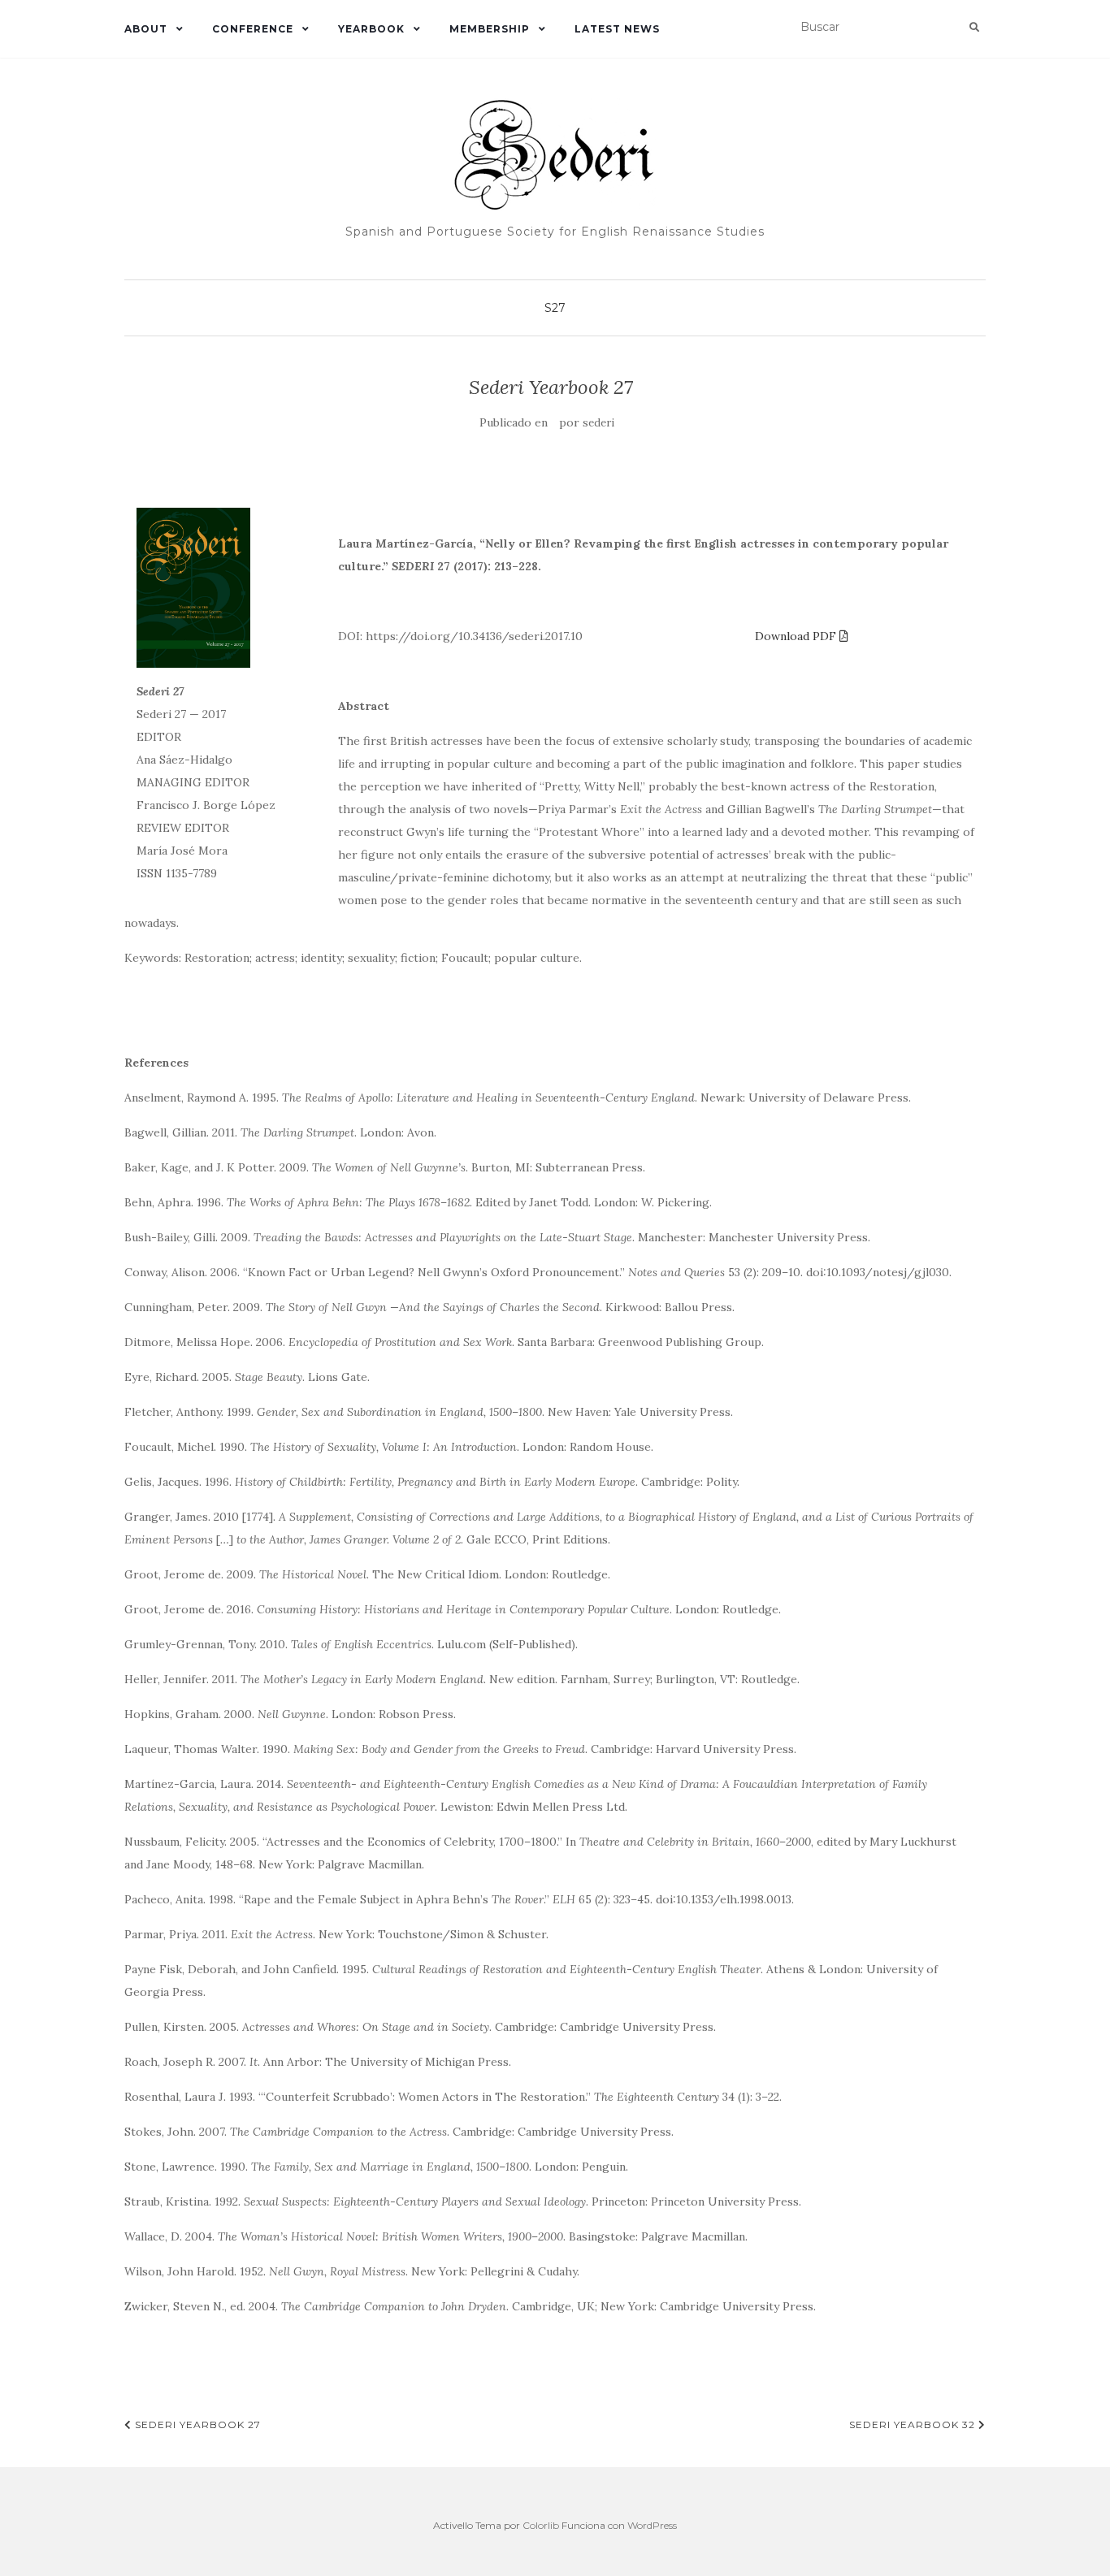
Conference (253, 29)
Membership (490, 29)
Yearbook (371, 29)
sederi (598, 423)
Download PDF (797, 636)
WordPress (652, 2525)
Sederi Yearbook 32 (914, 2424)
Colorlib (541, 2525)
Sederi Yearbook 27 (196, 2424)
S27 (555, 308)
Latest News (617, 29)
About (146, 29)
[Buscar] (974, 28)
